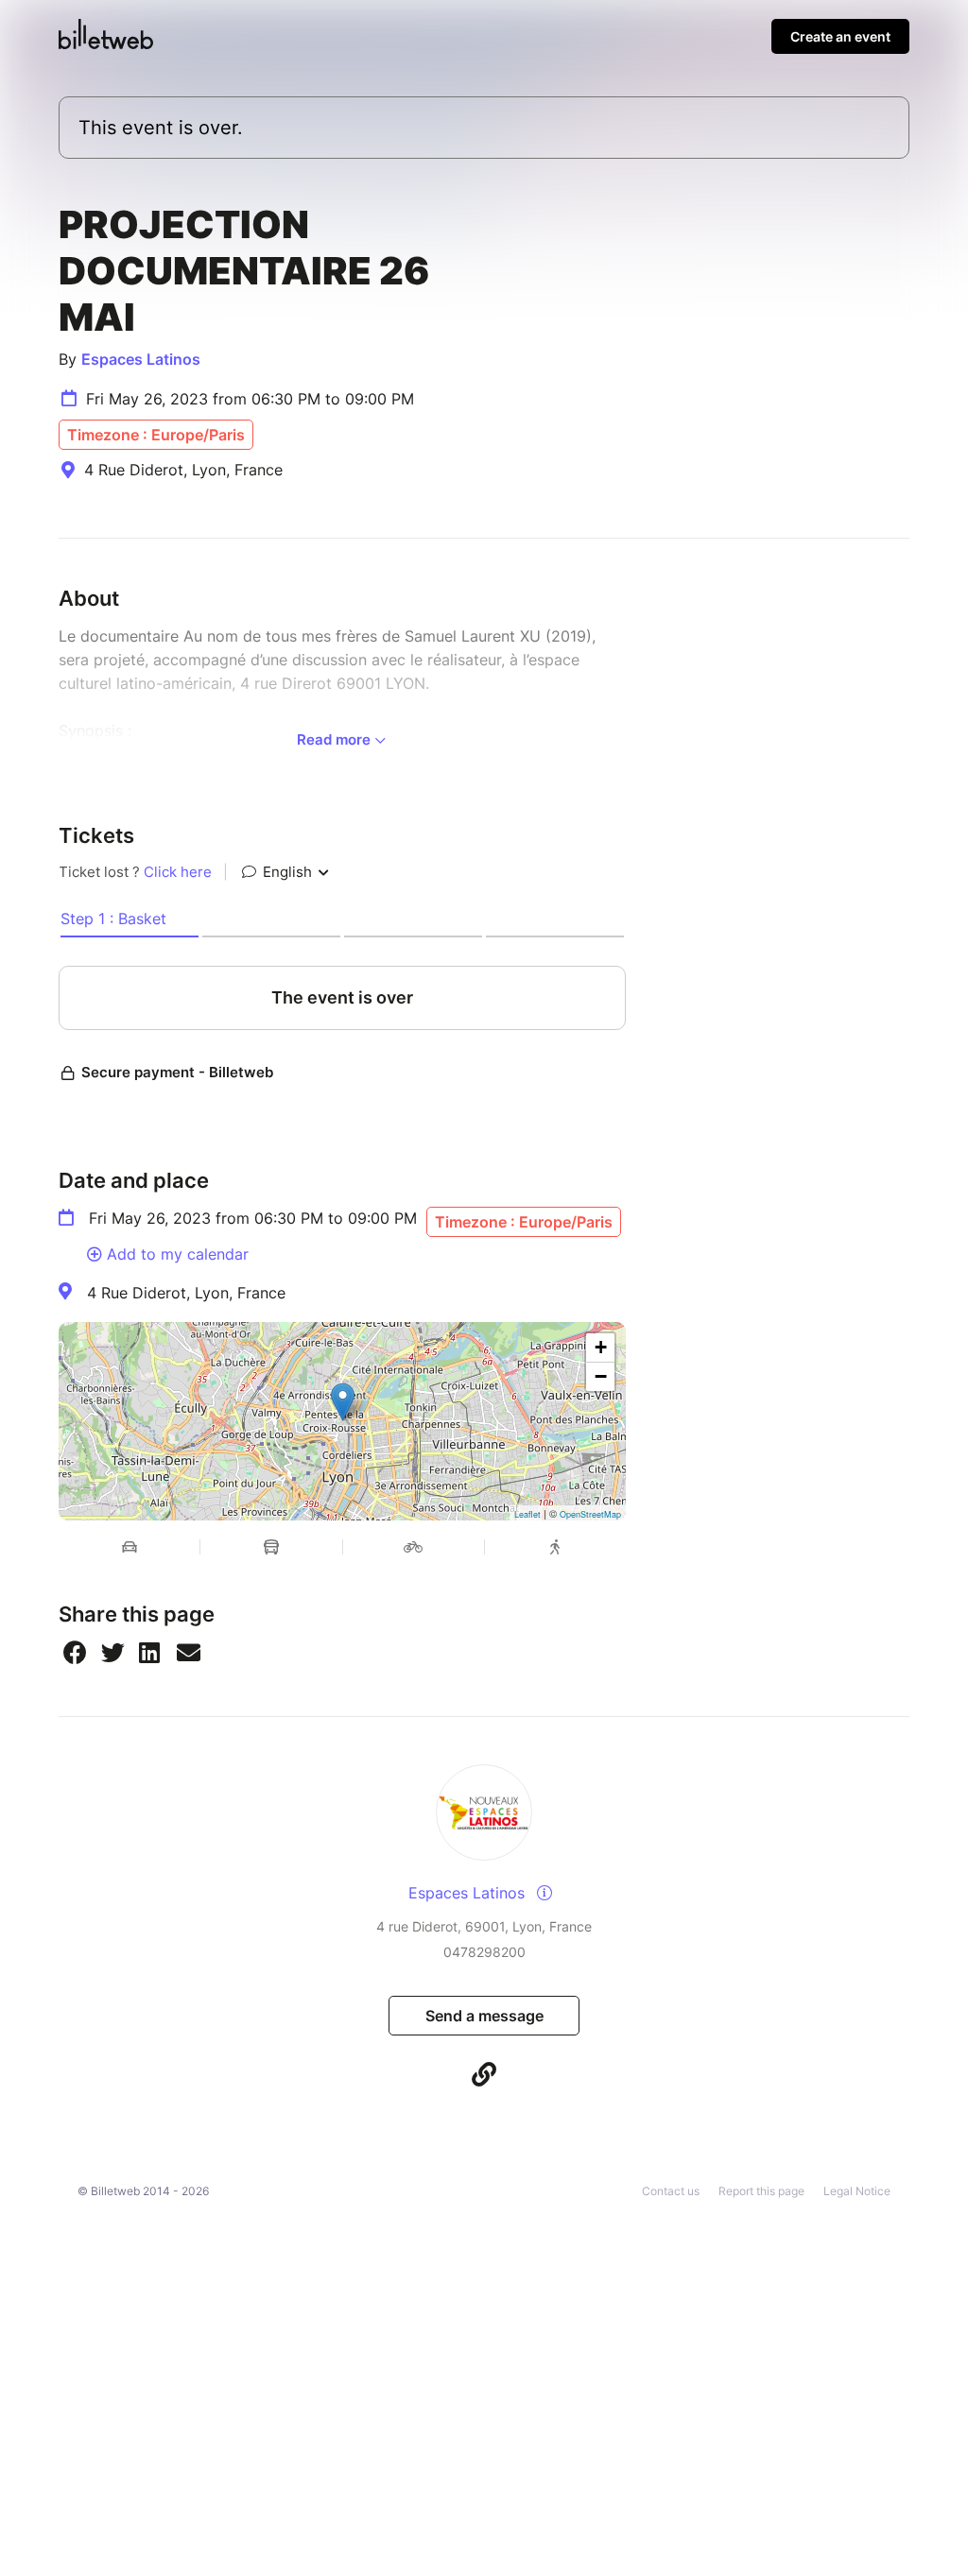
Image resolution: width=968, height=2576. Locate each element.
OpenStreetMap (590, 1514)
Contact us (671, 2191)
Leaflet (527, 1514)
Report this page (761, 2191)
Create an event (840, 36)
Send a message (484, 2016)
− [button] (601, 1376)
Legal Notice (857, 2191)
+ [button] (601, 1347)
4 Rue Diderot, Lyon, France (186, 1293)
